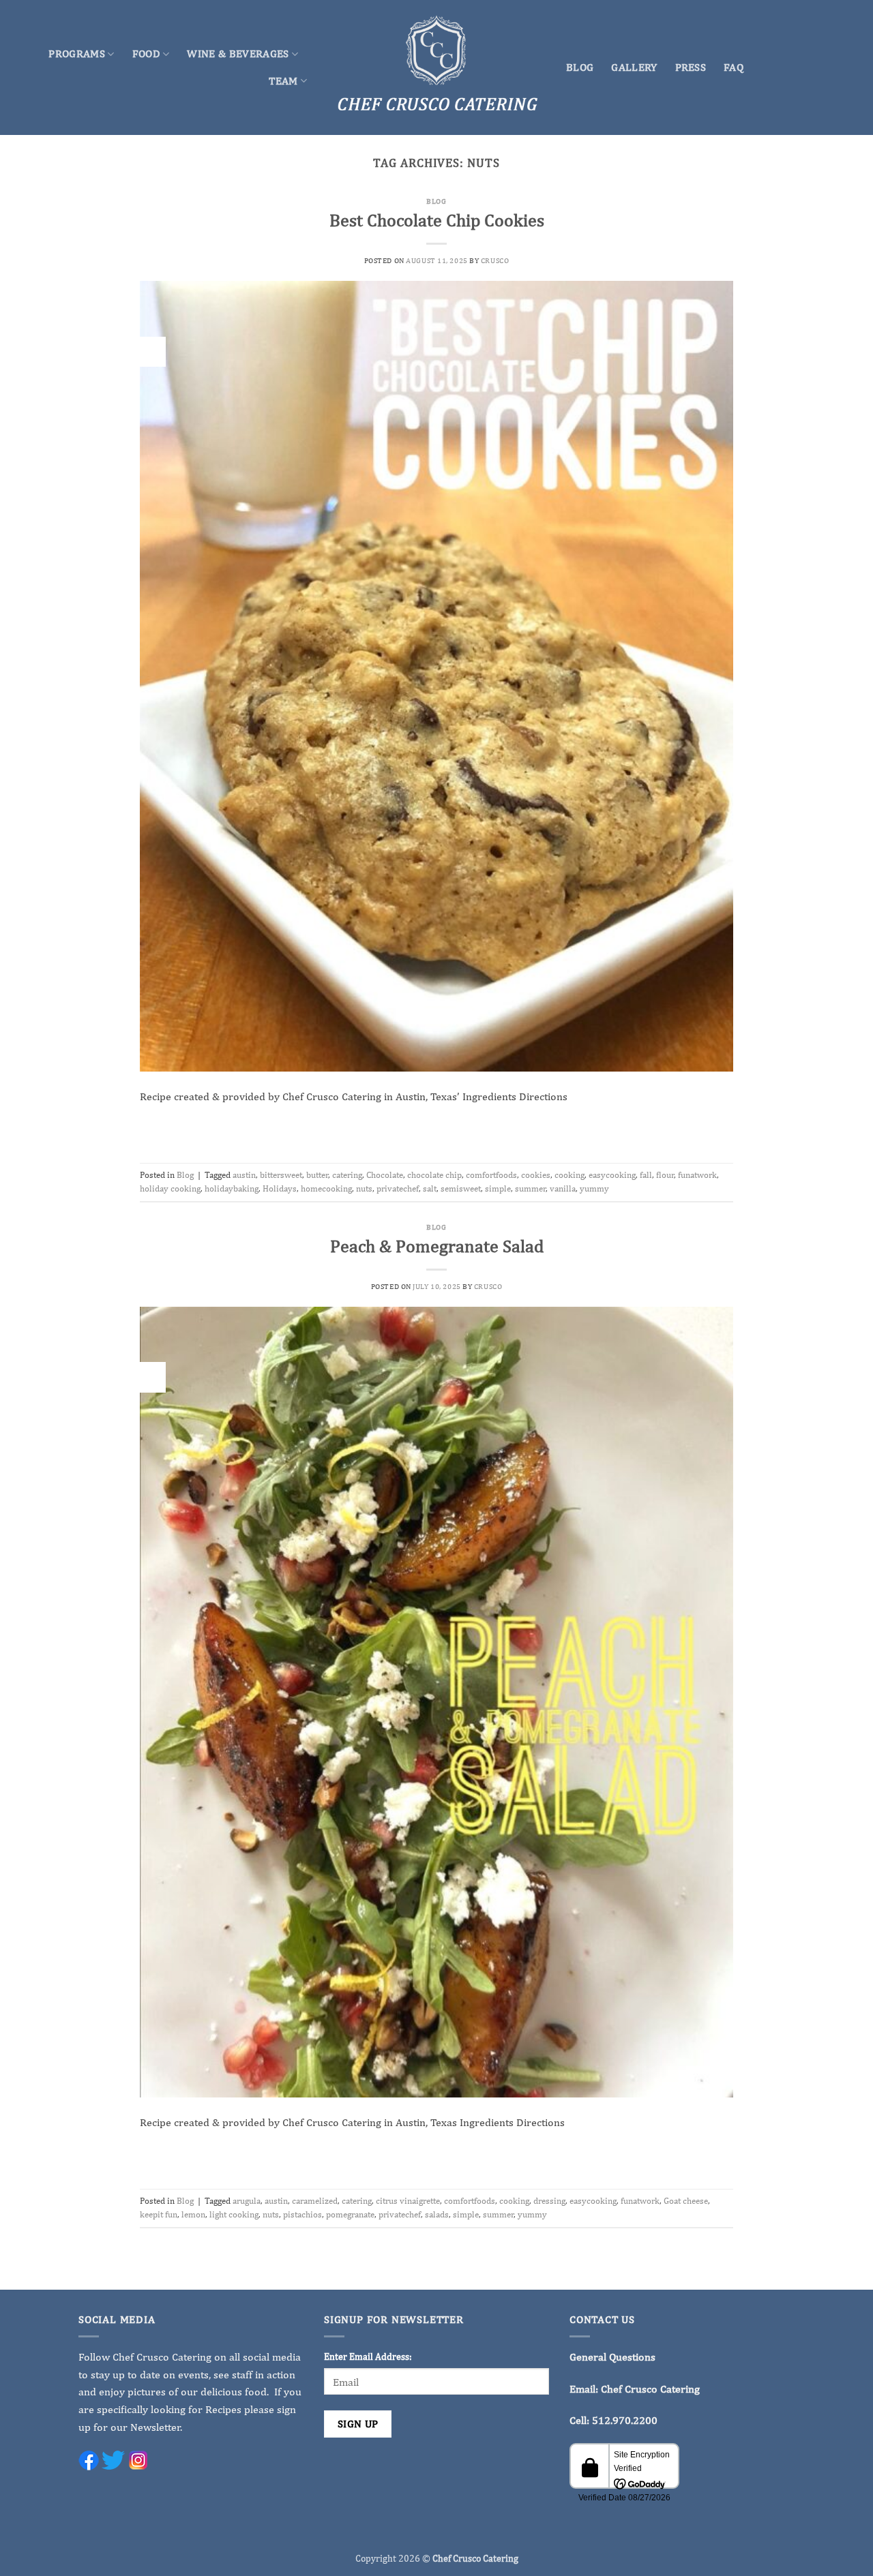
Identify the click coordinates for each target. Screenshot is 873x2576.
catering (347, 1175)
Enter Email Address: (368, 2356)
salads (437, 2214)
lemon (193, 2214)
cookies (536, 1175)
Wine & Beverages (238, 54)
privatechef (398, 1188)
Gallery (634, 67)
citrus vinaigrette (408, 2201)
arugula (247, 2201)
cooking (569, 1175)
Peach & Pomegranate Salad (437, 1246)
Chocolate (385, 1175)
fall (646, 1175)
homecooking (326, 1188)
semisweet (461, 1188)
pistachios (302, 2214)
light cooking (234, 2214)
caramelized (315, 2201)
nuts (364, 1188)
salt (430, 1188)
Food (146, 54)
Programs (77, 54)
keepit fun (159, 2214)
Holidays (280, 1188)
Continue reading (436, 1128)
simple (498, 1188)
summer (530, 1188)
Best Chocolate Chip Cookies (437, 220)
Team (283, 81)
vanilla (563, 1188)
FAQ (734, 67)
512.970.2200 (625, 2420)
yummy (594, 1188)
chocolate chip (434, 1175)
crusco (495, 260)
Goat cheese (686, 2201)
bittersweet (281, 1175)
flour (665, 1175)
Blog (580, 67)
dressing (549, 2201)
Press (691, 67)
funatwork (697, 1175)
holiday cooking (170, 1188)
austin (244, 1175)
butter (317, 1175)
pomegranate (350, 2214)
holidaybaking (232, 1188)
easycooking (612, 1175)
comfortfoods (491, 1175)
